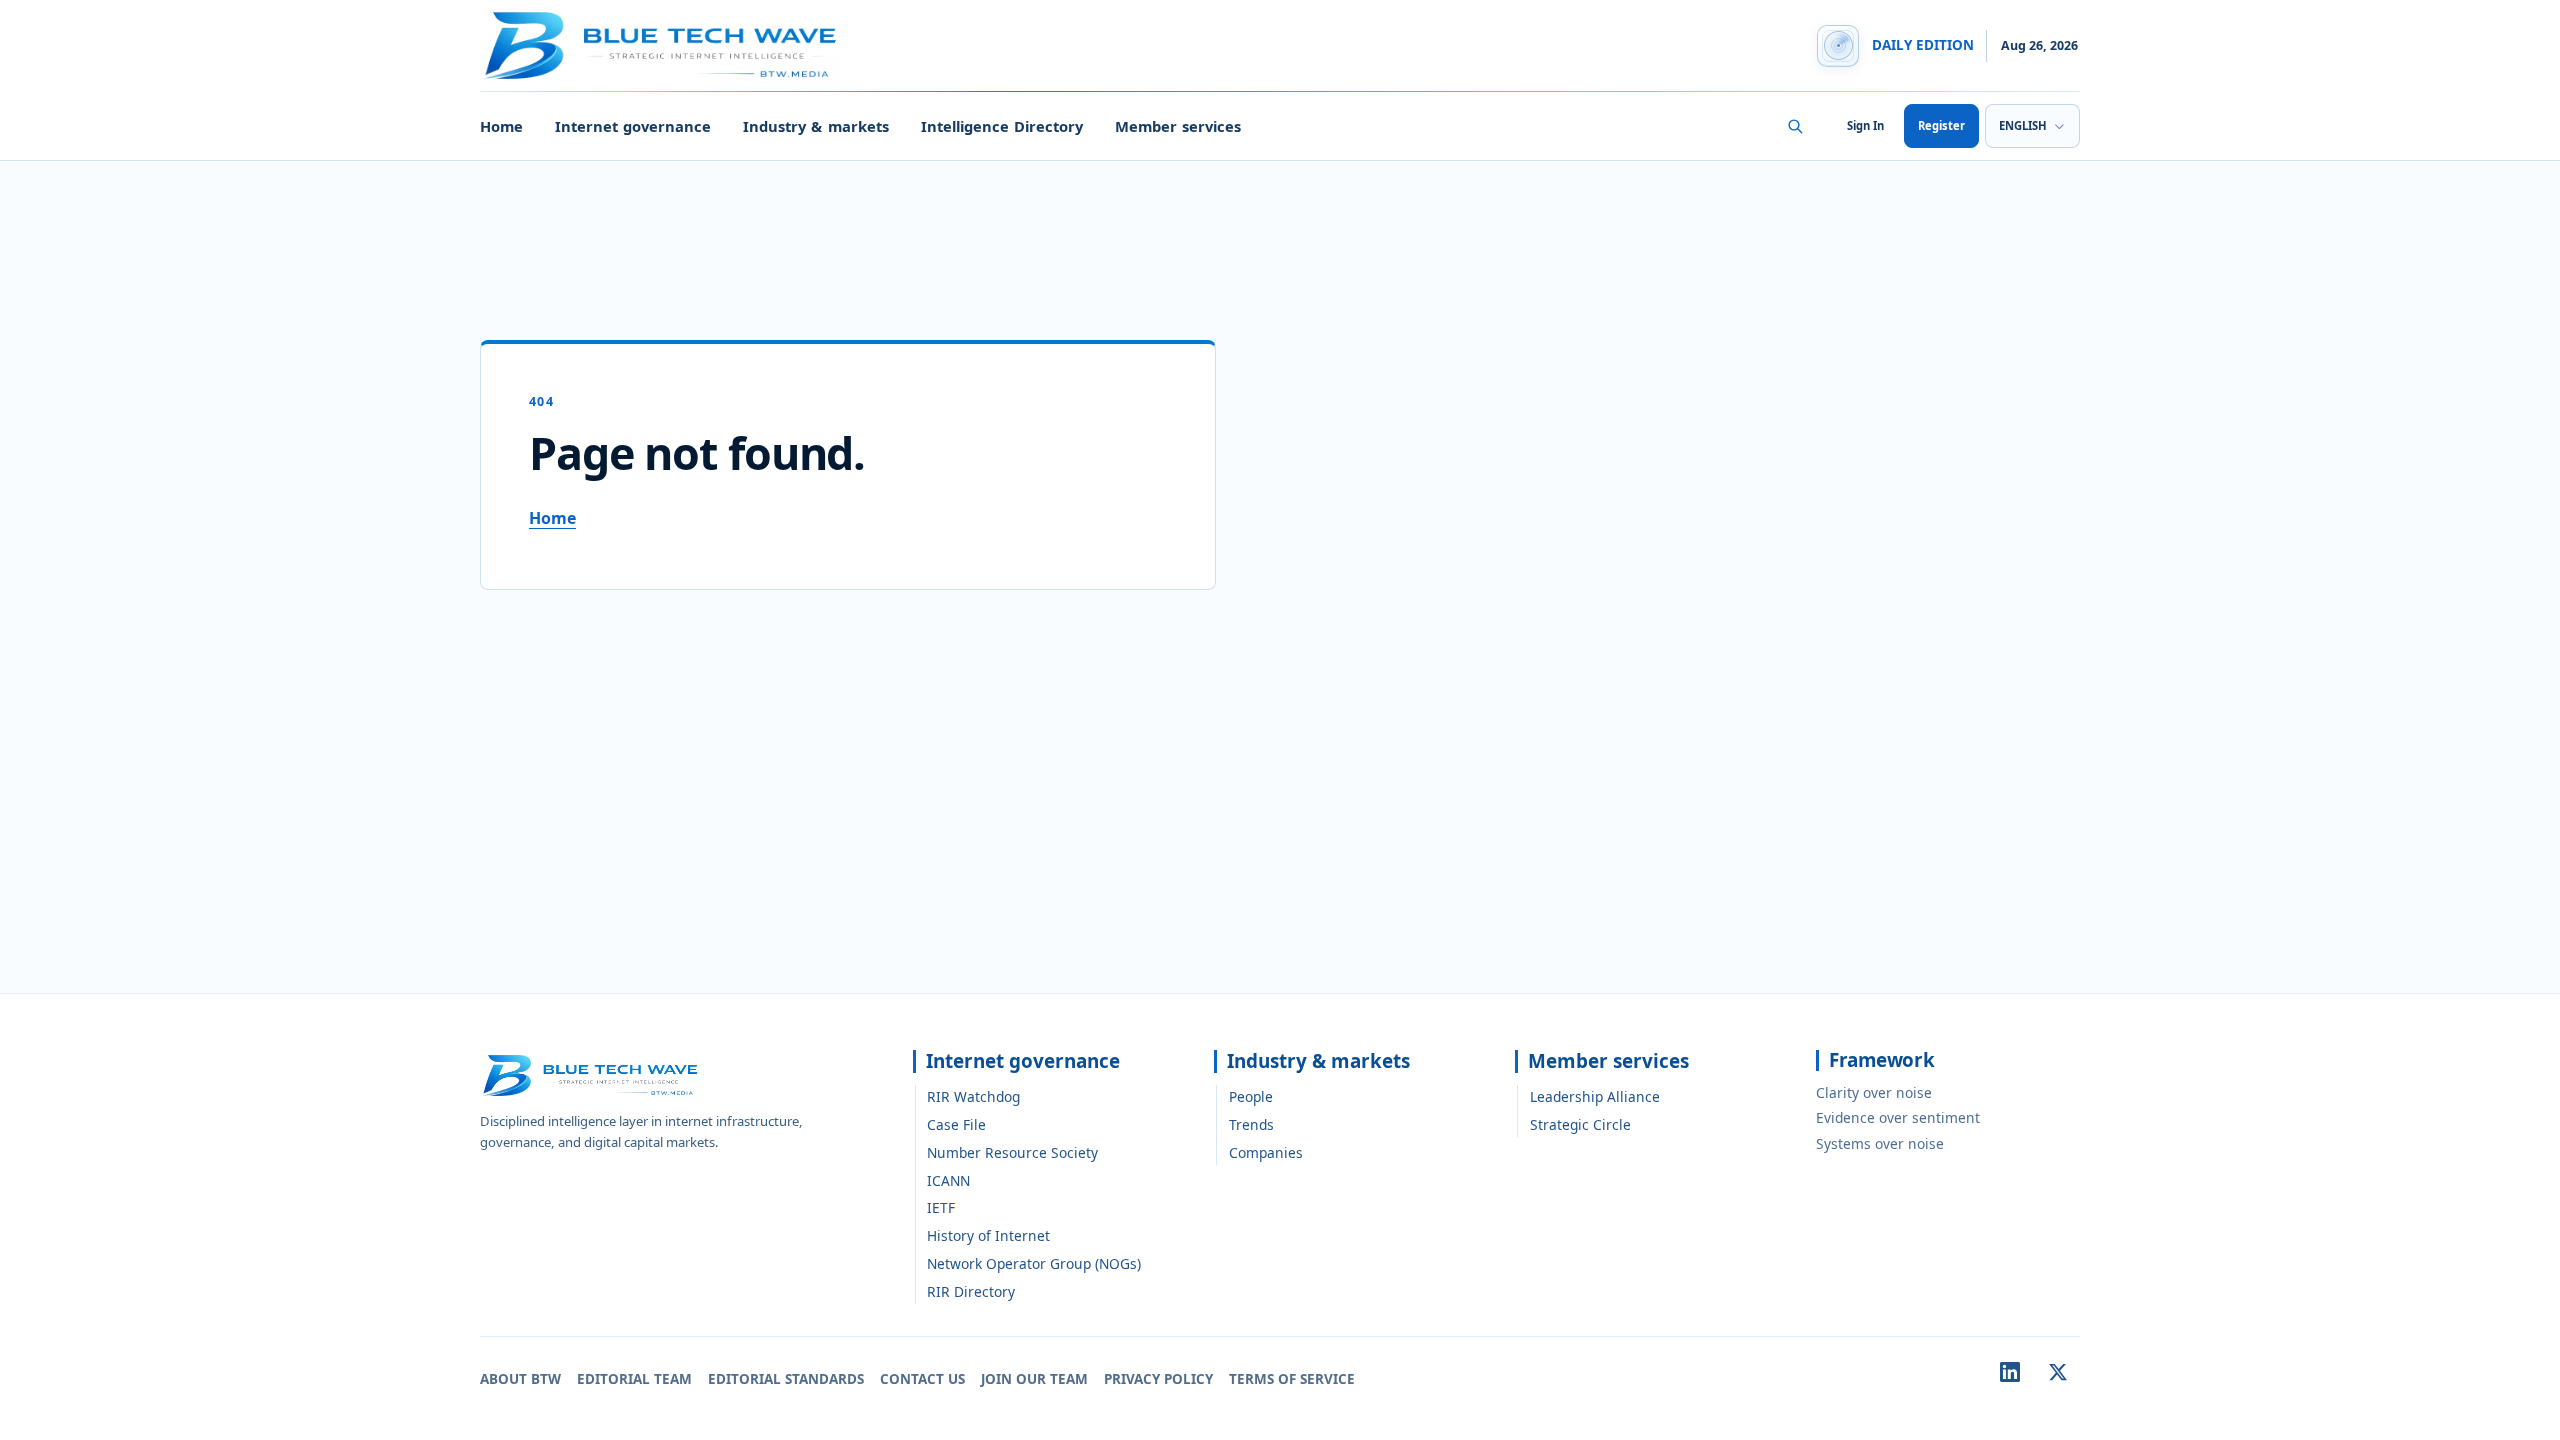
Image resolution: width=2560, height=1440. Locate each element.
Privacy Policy (1158, 1379)
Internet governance (633, 126)
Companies (1266, 1152)
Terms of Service (1292, 1379)
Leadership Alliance (1595, 1096)
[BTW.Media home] (660, 46)
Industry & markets (815, 126)
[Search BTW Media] (1795, 126)
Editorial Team (634, 1379)
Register (1941, 125)
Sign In (1865, 125)
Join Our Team (1034, 1379)
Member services (1178, 126)
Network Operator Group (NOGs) (1034, 1263)
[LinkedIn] (2010, 1372)
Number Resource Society (1012, 1152)
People (1251, 1096)
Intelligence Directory (1002, 126)
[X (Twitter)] (2058, 1372)
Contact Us (922, 1379)
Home (501, 126)
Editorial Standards (786, 1379)
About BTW (520, 1379)
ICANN (948, 1180)
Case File (956, 1124)
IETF (941, 1207)
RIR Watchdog (973, 1096)
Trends (1251, 1124)
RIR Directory (971, 1291)
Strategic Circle (1580, 1124)
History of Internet (988, 1235)
